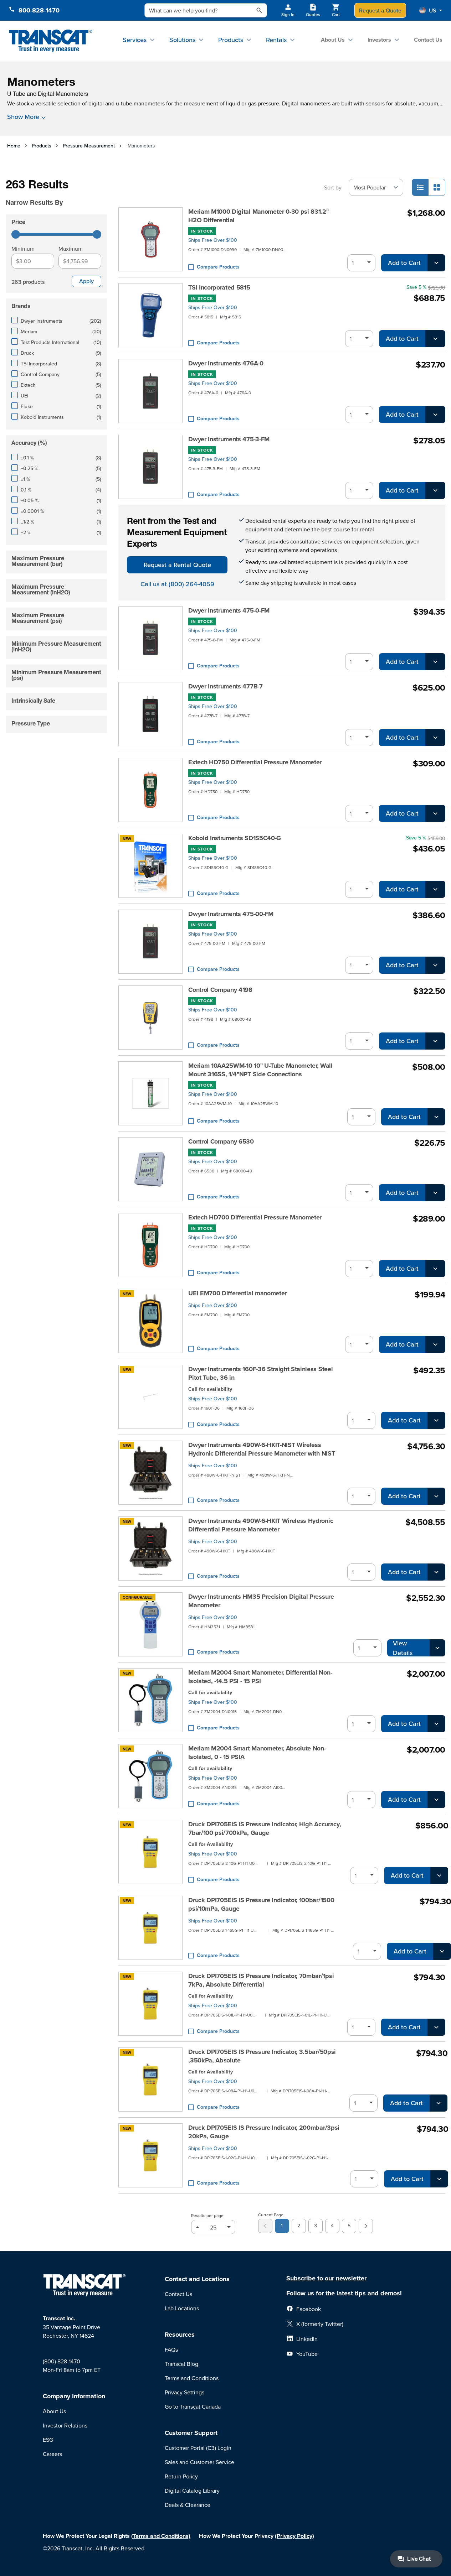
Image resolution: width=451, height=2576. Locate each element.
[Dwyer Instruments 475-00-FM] (150, 942)
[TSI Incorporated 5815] (150, 315)
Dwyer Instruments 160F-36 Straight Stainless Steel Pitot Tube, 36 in (260, 1373)
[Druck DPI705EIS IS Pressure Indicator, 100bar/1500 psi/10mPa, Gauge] (150, 1928)
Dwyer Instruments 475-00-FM (231, 914)
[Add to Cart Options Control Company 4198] (435, 1041)
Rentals (276, 40)
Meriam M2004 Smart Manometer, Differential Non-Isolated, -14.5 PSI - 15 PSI (260, 1677)
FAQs (171, 2349)
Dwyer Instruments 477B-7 (225, 686)
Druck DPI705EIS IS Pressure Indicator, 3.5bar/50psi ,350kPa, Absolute (262, 2056)
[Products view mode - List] (420, 187)
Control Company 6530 (221, 1141)
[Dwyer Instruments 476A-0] (150, 391)
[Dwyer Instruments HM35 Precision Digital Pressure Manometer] (150, 1624)
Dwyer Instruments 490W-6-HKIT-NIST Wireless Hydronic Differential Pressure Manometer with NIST (262, 1449)
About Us (333, 40)
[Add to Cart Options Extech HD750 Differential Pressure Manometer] (435, 813)
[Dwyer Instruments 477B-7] (150, 714)
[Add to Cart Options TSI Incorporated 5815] (435, 339)
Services (135, 40)
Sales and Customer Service (199, 2462)
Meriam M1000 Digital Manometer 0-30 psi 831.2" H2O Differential (258, 216)
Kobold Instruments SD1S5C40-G (235, 838)
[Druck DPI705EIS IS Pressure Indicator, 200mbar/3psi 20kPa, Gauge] (150, 2155)
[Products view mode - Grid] (437, 187)
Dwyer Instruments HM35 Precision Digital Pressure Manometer (261, 1601)
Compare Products (218, 267)
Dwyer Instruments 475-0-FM (229, 610)
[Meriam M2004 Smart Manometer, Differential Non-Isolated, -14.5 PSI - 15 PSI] (150, 1700)
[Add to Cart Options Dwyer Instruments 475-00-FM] (435, 965)
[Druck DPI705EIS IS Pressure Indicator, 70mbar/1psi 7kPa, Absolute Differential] (150, 2004)
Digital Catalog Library (192, 2491)
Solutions (182, 40)
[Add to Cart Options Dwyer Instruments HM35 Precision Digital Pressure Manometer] (437, 1648)
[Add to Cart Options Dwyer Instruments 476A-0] (435, 415)
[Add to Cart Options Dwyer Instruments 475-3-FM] (435, 490)
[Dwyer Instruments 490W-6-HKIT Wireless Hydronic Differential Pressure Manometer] (150, 1549)
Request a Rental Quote (177, 565)
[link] (265, 2226)
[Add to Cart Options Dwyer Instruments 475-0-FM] (435, 662)
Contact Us (428, 40)
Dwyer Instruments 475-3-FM (229, 439)
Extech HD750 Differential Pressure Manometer (255, 762)
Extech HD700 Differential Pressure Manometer (255, 1217)
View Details (403, 1648)
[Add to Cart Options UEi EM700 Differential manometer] (435, 1344)
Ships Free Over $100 (213, 240)
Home (14, 146)
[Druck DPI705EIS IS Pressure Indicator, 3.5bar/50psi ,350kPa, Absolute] (150, 2080)
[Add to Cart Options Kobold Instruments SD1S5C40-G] (435, 889)
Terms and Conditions (192, 2378)
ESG (48, 2440)
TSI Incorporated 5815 (219, 287)
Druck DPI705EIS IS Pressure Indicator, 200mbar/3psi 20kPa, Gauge (264, 2132)
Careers (52, 2454)
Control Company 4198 (220, 990)
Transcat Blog (181, 2364)
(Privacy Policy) (294, 2536)
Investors (379, 40)
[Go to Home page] (50, 41)
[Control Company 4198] (150, 1018)
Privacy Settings (184, 2392)
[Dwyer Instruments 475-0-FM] (150, 638)
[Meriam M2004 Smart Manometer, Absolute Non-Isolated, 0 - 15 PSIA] (150, 1776)
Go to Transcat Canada (193, 2406)
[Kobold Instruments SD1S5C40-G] (150, 866)
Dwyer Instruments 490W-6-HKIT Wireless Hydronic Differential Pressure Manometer (261, 1525)
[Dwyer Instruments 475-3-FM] (150, 467)
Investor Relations (65, 2425)
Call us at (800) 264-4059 (177, 584)
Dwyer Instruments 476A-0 (226, 363)
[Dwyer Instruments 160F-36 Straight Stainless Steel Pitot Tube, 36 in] (150, 1397)
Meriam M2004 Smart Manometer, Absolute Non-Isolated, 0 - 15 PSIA (257, 1753)
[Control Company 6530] (150, 1169)
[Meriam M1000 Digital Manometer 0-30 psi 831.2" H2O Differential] (150, 239)
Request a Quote (380, 10)
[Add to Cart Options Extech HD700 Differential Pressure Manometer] (435, 1269)
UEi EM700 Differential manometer (237, 1293)
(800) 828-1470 (61, 2361)
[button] (431, 10)
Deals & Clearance (188, 2505)
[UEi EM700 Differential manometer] (150, 1321)
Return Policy (181, 2476)
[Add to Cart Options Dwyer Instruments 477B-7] (435, 738)
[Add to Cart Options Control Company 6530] (435, 1193)
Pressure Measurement (89, 146)
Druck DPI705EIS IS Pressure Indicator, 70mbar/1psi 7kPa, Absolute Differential (261, 1980)
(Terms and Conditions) (161, 2536)
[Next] (366, 2226)
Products (231, 40)
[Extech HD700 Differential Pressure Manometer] (150, 1245)
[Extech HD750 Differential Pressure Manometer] (150, 790)
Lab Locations (182, 2308)
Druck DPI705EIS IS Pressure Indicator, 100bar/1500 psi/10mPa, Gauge (261, 1904)
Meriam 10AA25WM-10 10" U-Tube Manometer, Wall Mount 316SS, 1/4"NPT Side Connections (260, 1070)
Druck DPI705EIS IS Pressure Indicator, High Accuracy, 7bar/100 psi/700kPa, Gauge (265, 1828)
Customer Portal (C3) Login (198, 2448)
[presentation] (58, 193)
